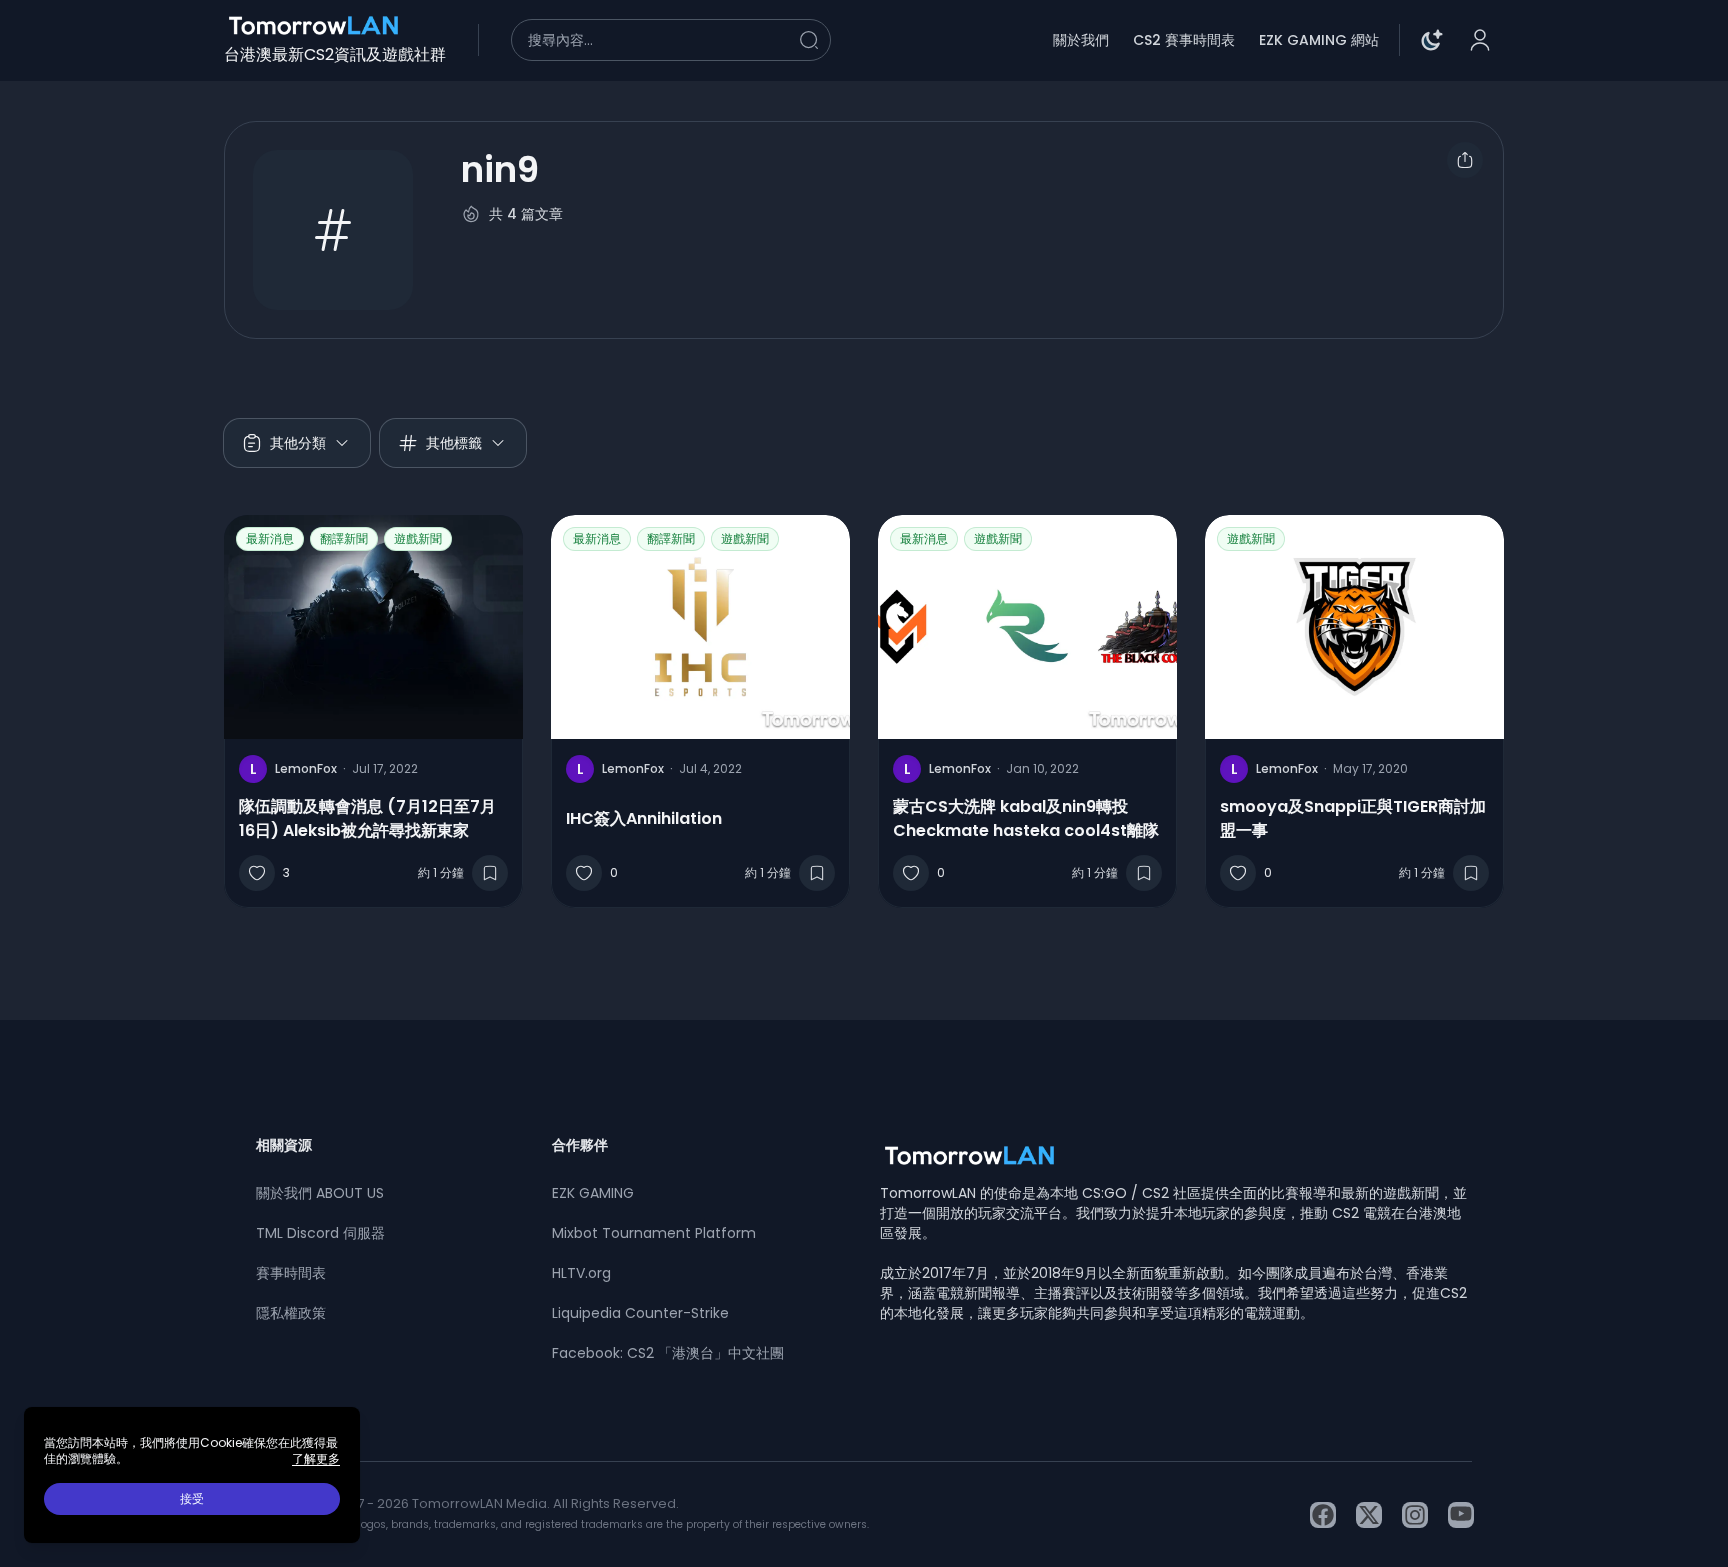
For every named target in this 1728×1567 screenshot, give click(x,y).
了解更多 (316, 1459)
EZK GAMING (593, 1193)
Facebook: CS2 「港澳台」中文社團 (668, 1353)
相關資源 (284, 1145)
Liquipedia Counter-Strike (640, 1313)
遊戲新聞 (418, 538)
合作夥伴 (580, 1145)
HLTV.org (581, 1273)
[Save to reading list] (490, 873)
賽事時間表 (291, 1273)
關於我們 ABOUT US (320, 1193)
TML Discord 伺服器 (320, 1233)
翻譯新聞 (344, 538)
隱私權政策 (291, 1313)
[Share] (1465, 160)
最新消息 (270, 538)
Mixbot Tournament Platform (654, 1233)
